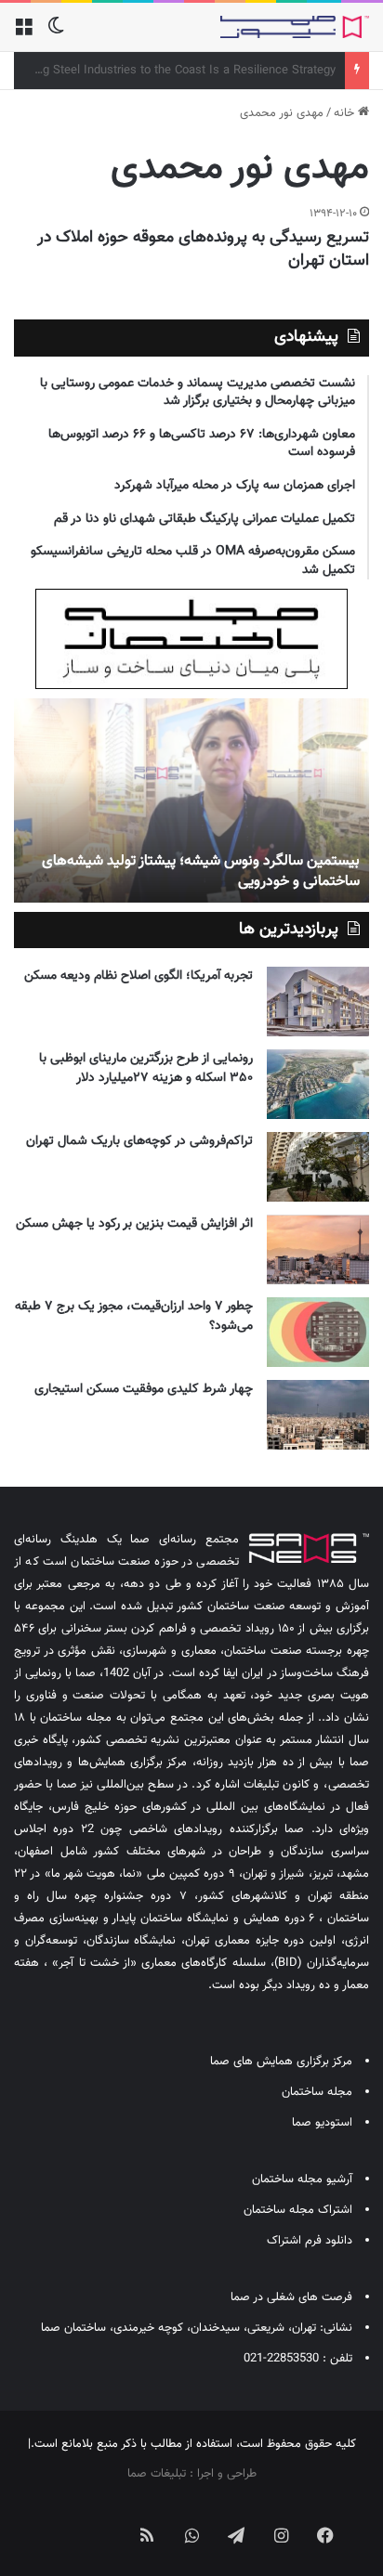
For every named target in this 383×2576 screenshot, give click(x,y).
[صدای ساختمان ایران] (295, 27)
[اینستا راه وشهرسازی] (58, 2520)
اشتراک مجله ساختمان (298, 2210)
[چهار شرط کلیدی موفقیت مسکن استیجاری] (318, 1415)
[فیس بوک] (325, 2535)
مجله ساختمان (317, 2092)
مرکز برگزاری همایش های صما (281, 2062)
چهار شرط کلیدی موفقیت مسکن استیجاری (144, 1389)
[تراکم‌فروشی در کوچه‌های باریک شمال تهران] (318, 1167)
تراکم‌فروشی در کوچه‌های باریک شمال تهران (139, 1141)
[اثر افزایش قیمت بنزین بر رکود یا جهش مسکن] (318, 1249)
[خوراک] (147, 2535)
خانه (346, 113)
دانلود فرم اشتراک (310, 2241)
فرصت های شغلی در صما (291, 2297)
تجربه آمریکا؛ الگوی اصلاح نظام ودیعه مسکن (139, 976)
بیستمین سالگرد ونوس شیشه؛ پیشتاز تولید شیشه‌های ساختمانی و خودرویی (201, 872)
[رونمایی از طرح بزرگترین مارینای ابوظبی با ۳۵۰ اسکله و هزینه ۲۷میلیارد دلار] (318, 1084)
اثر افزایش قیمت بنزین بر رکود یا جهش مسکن (134, 1224)
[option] (191, 800)
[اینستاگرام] (281, 2535)
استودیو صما (322, 2123)
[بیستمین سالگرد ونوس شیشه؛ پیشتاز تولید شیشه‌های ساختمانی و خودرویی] (191, 800)
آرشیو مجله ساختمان (302, 2179)
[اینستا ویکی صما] (102, 2520)
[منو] (23, 34)
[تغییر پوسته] (56, 34)
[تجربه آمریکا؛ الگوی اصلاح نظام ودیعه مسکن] (318, 1002)
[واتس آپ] (191, 2535)
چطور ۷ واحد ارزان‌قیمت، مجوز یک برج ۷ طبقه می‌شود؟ (134, 1316)
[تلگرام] (236, 2535)
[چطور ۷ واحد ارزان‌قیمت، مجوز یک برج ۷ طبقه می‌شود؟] (318, 1332)
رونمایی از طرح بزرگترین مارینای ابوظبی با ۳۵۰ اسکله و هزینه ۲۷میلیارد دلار (146, 1068)
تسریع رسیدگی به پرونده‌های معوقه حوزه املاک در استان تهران (203, 249)
